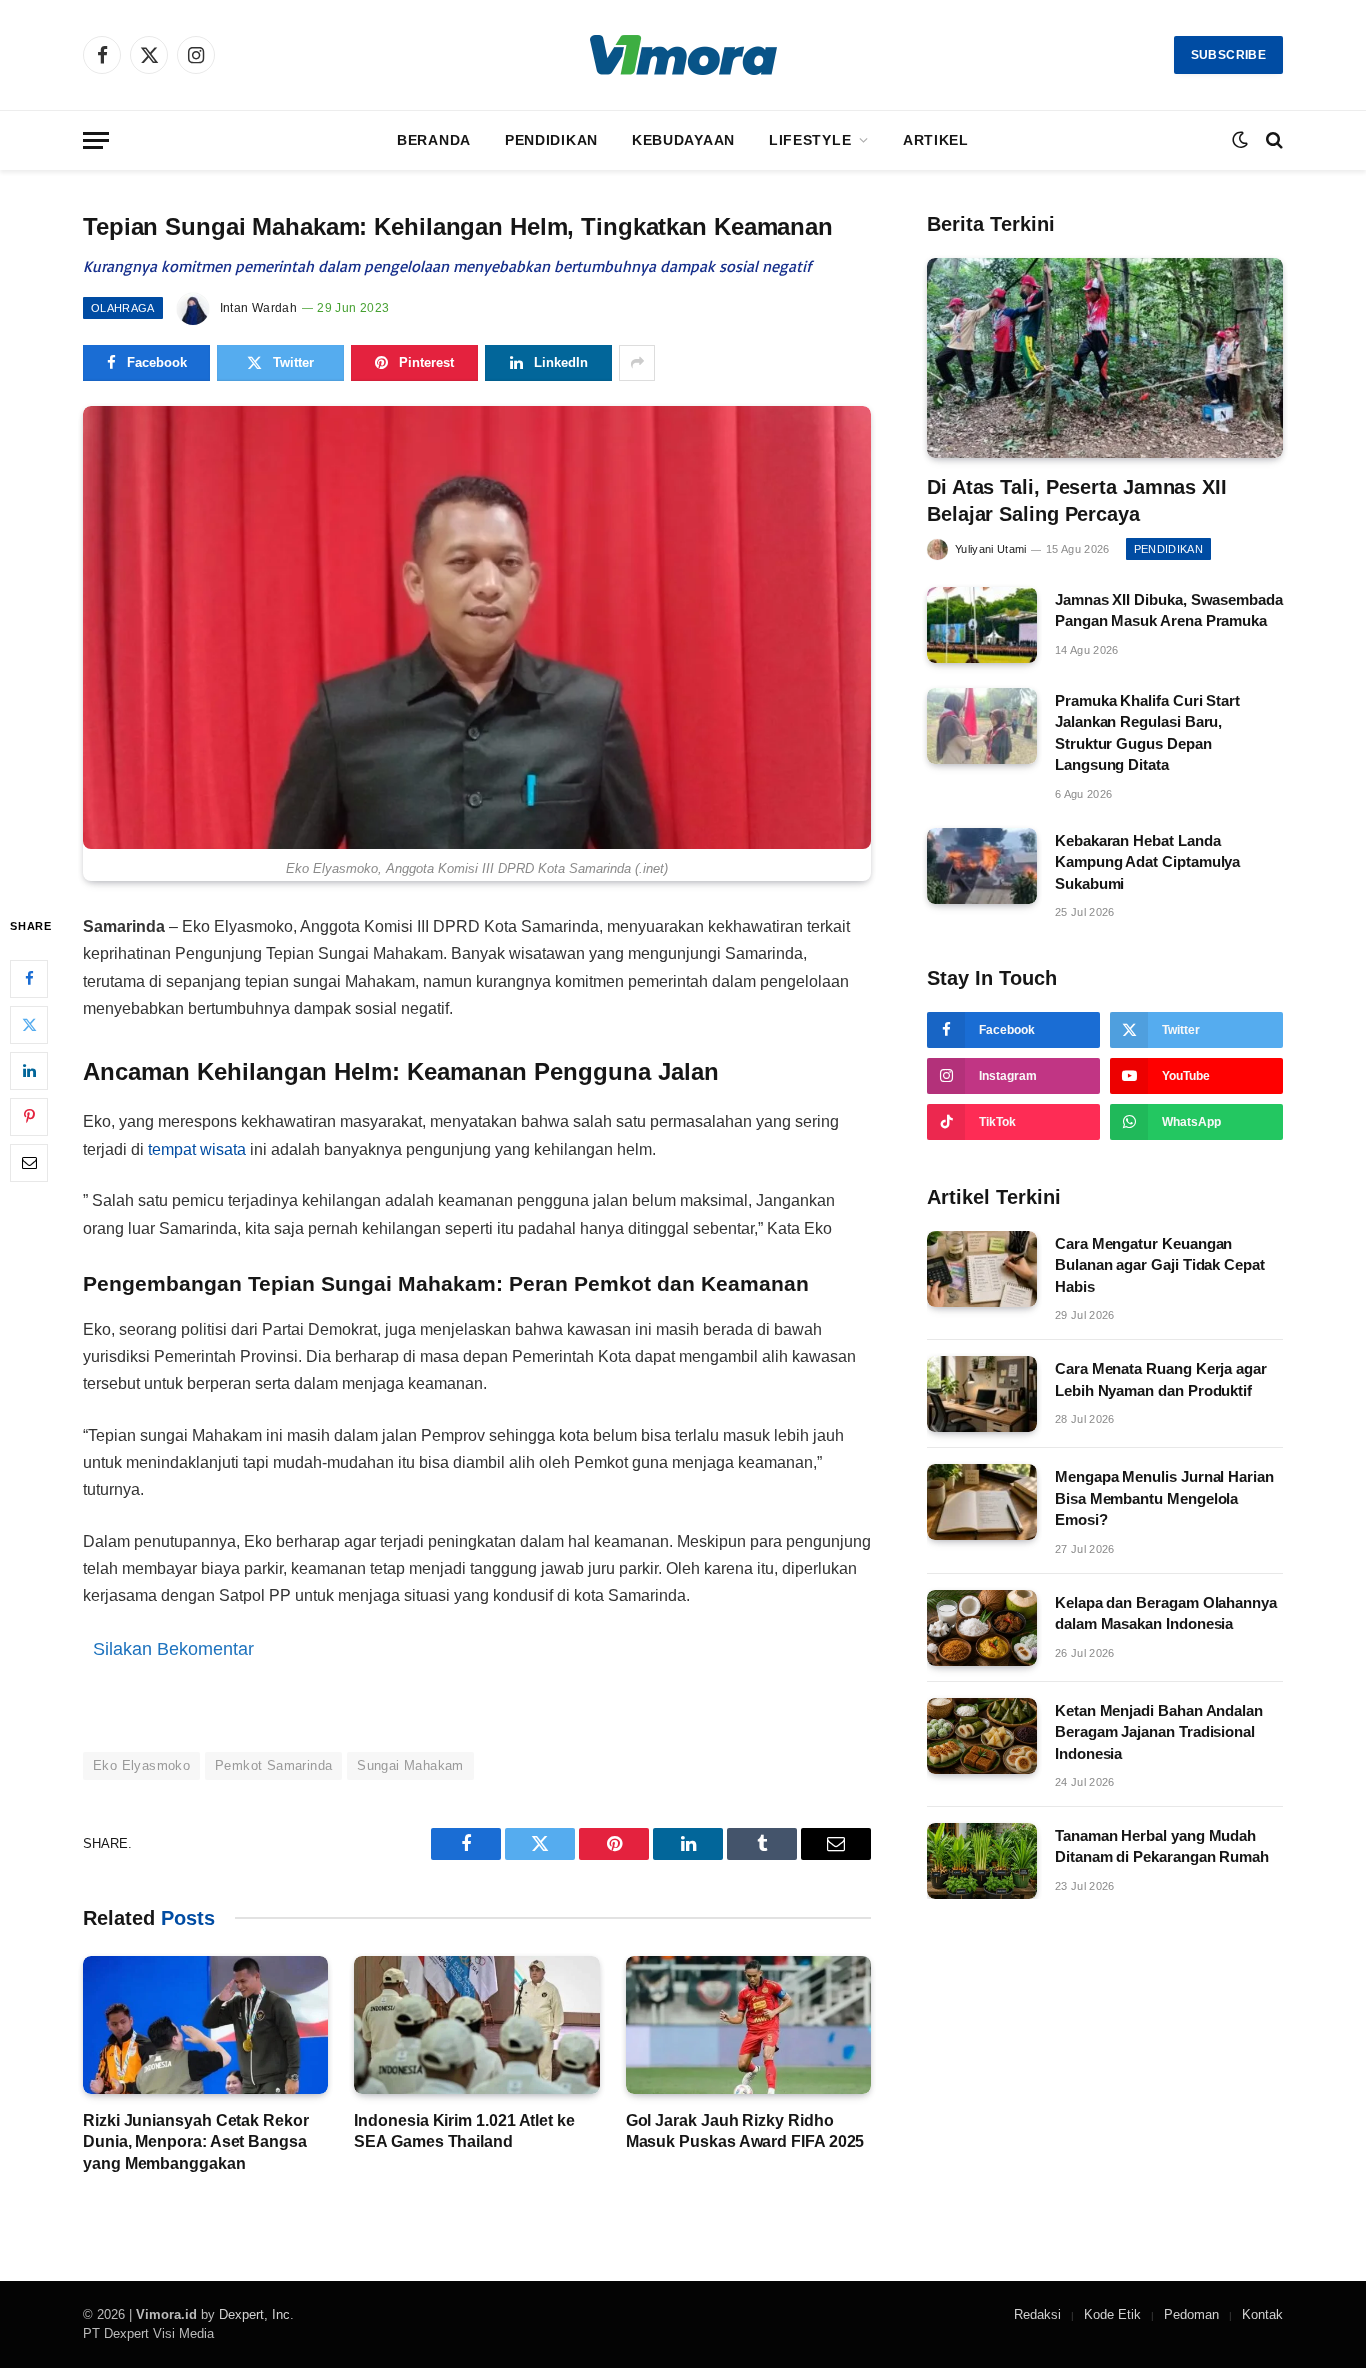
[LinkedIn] (29, 1071)
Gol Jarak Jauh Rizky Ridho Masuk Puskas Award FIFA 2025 (745, 2131)
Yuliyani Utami (991, 549)
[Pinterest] (29, 1117)
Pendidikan (551, 140)
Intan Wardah (258, 308)
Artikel (936, 140)
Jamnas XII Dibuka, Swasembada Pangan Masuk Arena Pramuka (1169, 610)
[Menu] (96, 140)
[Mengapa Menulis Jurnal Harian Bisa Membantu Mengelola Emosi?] (982, 1502)
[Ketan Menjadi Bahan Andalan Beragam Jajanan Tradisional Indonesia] (982, 1736)
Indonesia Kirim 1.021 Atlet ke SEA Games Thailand (464, 2131)
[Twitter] (29, 1025)
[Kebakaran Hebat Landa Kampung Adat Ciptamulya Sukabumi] (982, 866)
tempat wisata (197, 1149)
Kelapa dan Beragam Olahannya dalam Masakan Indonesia (1166, 1613)
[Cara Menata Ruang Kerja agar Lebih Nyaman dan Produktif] (982, 1394)
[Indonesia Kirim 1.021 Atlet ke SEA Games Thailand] (476, 2025)
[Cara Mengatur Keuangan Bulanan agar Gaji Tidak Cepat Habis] (982, 1269)
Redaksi (1037, 2314)
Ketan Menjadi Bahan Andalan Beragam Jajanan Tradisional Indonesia (1159, 1732)
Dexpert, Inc (254, 2314)
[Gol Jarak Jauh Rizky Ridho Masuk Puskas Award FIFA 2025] (748, 2025)
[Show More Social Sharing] (637, 363)
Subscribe (1228, 55)
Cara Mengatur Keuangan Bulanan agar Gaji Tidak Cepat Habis (1160, 1265)
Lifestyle (810, 140)
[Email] (29, 1163)
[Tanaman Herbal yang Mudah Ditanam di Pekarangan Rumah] (982, 1861)
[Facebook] (29, 979)
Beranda (434, 140)
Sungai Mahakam (410, 1765)
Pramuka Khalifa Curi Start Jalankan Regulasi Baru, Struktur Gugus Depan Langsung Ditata (1147, 732)
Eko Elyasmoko (141, 1765)
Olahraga (123, 308)
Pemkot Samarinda (273, 1765)
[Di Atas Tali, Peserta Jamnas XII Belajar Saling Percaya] (1105, 358)
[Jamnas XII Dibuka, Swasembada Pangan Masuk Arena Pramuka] (982, 625)
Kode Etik (1112, 2314)
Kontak (1262, 2314)
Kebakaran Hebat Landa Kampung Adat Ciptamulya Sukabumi (1147, 862)
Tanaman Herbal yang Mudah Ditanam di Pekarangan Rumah (1162, 1846)
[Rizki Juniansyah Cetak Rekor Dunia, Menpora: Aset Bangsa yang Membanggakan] (205, 2025)
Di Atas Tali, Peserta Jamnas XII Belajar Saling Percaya (1077, 500)
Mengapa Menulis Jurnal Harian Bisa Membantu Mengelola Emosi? (1164, 1498)
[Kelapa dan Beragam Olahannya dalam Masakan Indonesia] (982, 1628)
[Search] (1272, 140)
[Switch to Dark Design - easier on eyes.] (1240, 140)
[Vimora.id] (683, 55)
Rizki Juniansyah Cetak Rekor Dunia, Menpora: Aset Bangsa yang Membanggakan (196, 2142)
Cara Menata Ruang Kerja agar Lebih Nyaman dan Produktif (1161, 1379)
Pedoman (1191, 2314)
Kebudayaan (683, 140)
